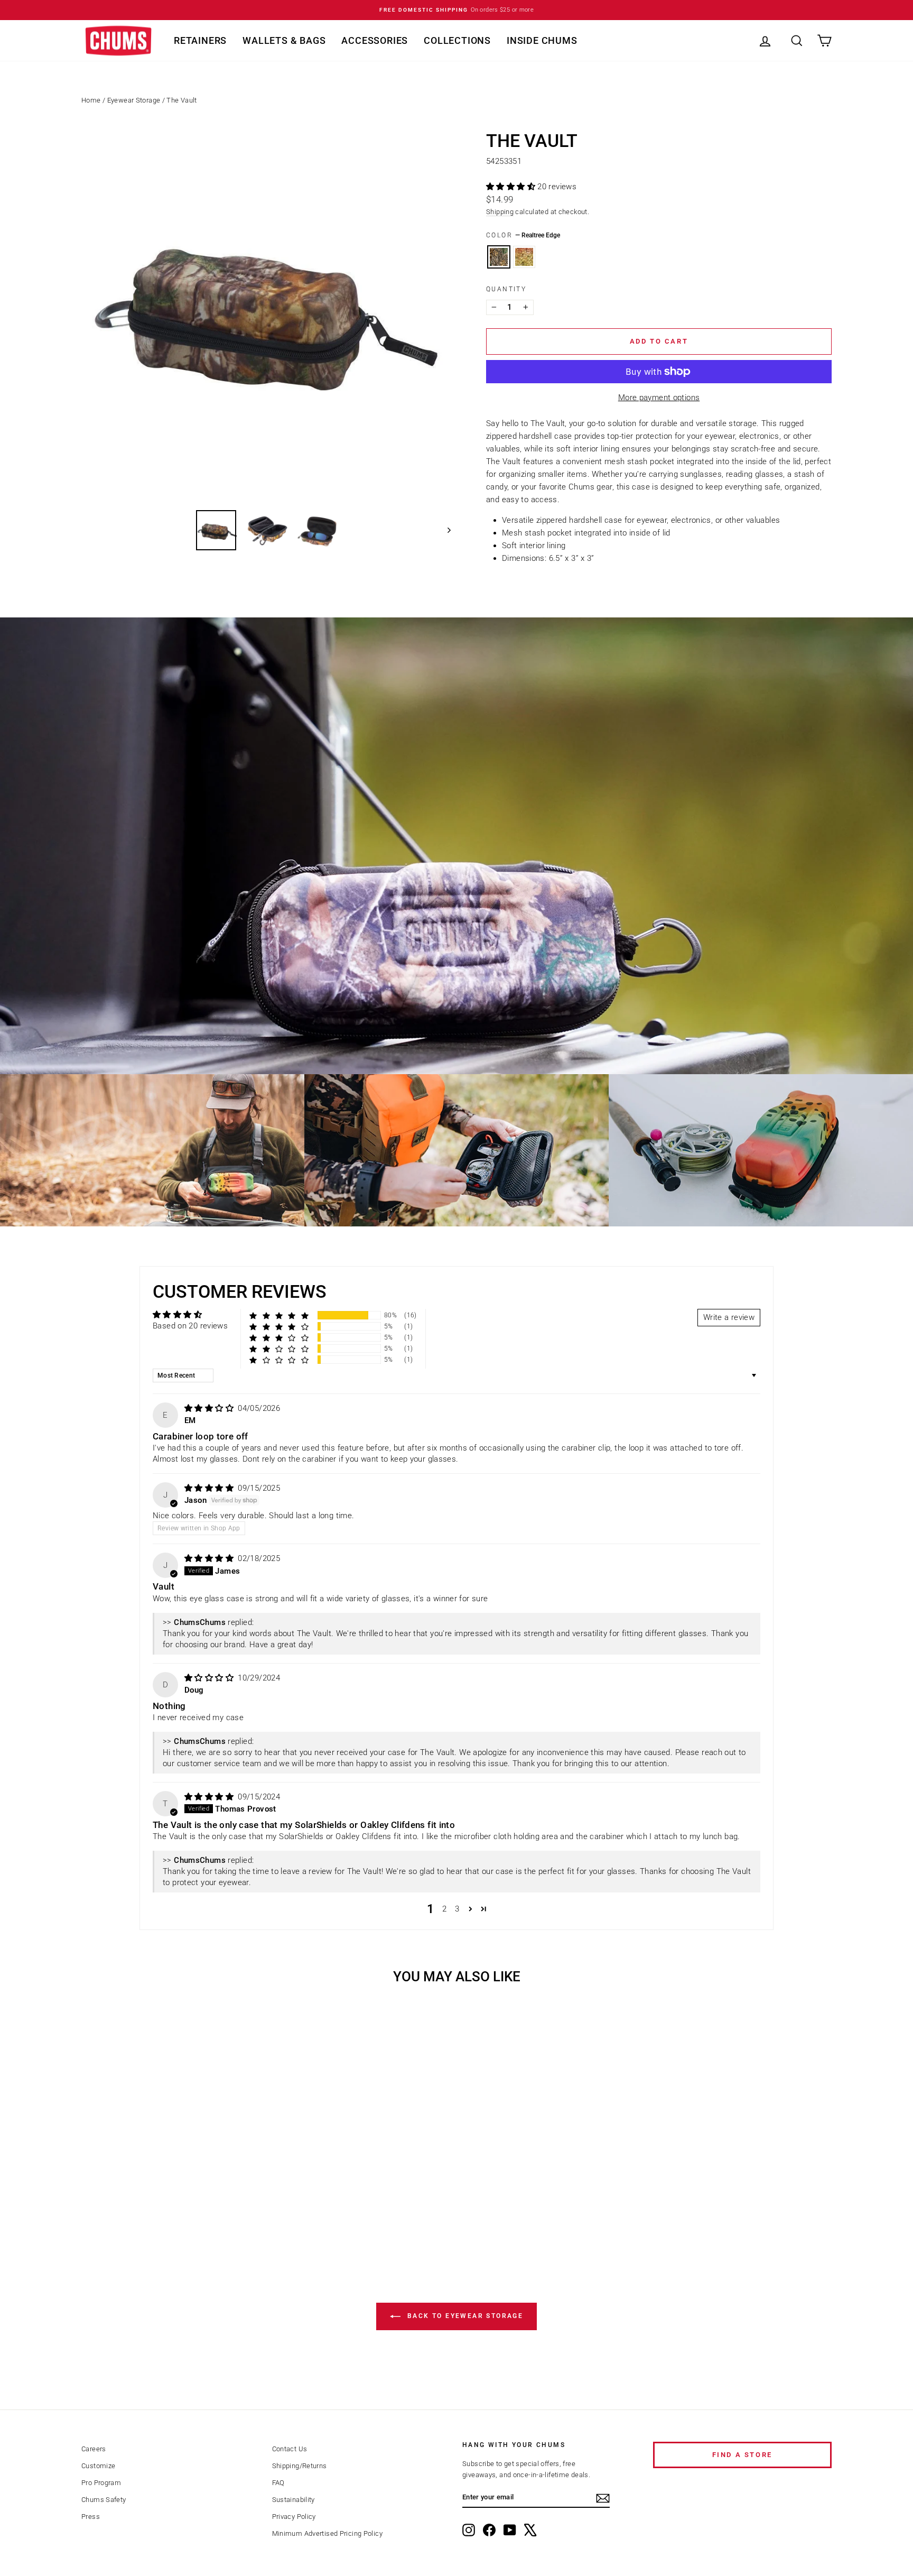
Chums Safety (104, 2500)
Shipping (500, 212)
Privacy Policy (294, 2517)
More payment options (659, 398)
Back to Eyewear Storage (464, 2316)
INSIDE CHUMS (542, 40)
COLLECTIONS (457, 40)
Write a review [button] (729, 1317)
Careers (94, 2449)
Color (523, 235)
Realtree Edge (499, 257)
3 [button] (457, 1909)
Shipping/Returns (300, 2466)
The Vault (181, 100)
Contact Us (290, 2449)
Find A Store (742, 2455)
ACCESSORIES (375, 40)
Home (91, 100)
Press (91, 2517)
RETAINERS (200, 40)
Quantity (506, 289)
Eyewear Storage (134, 100)
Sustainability (294, 2500)
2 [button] (444, 1909)
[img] (210, 1408)
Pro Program (101, 2483)
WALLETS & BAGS (284, 40)
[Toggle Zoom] (266, 316)
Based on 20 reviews (190, 1326)
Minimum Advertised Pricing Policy (327, 2533)
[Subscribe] (603, 2498)
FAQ (278, 2483)
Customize (98, 2466)
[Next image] (444, 530)
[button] (512, 187)
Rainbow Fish (524, 257)
